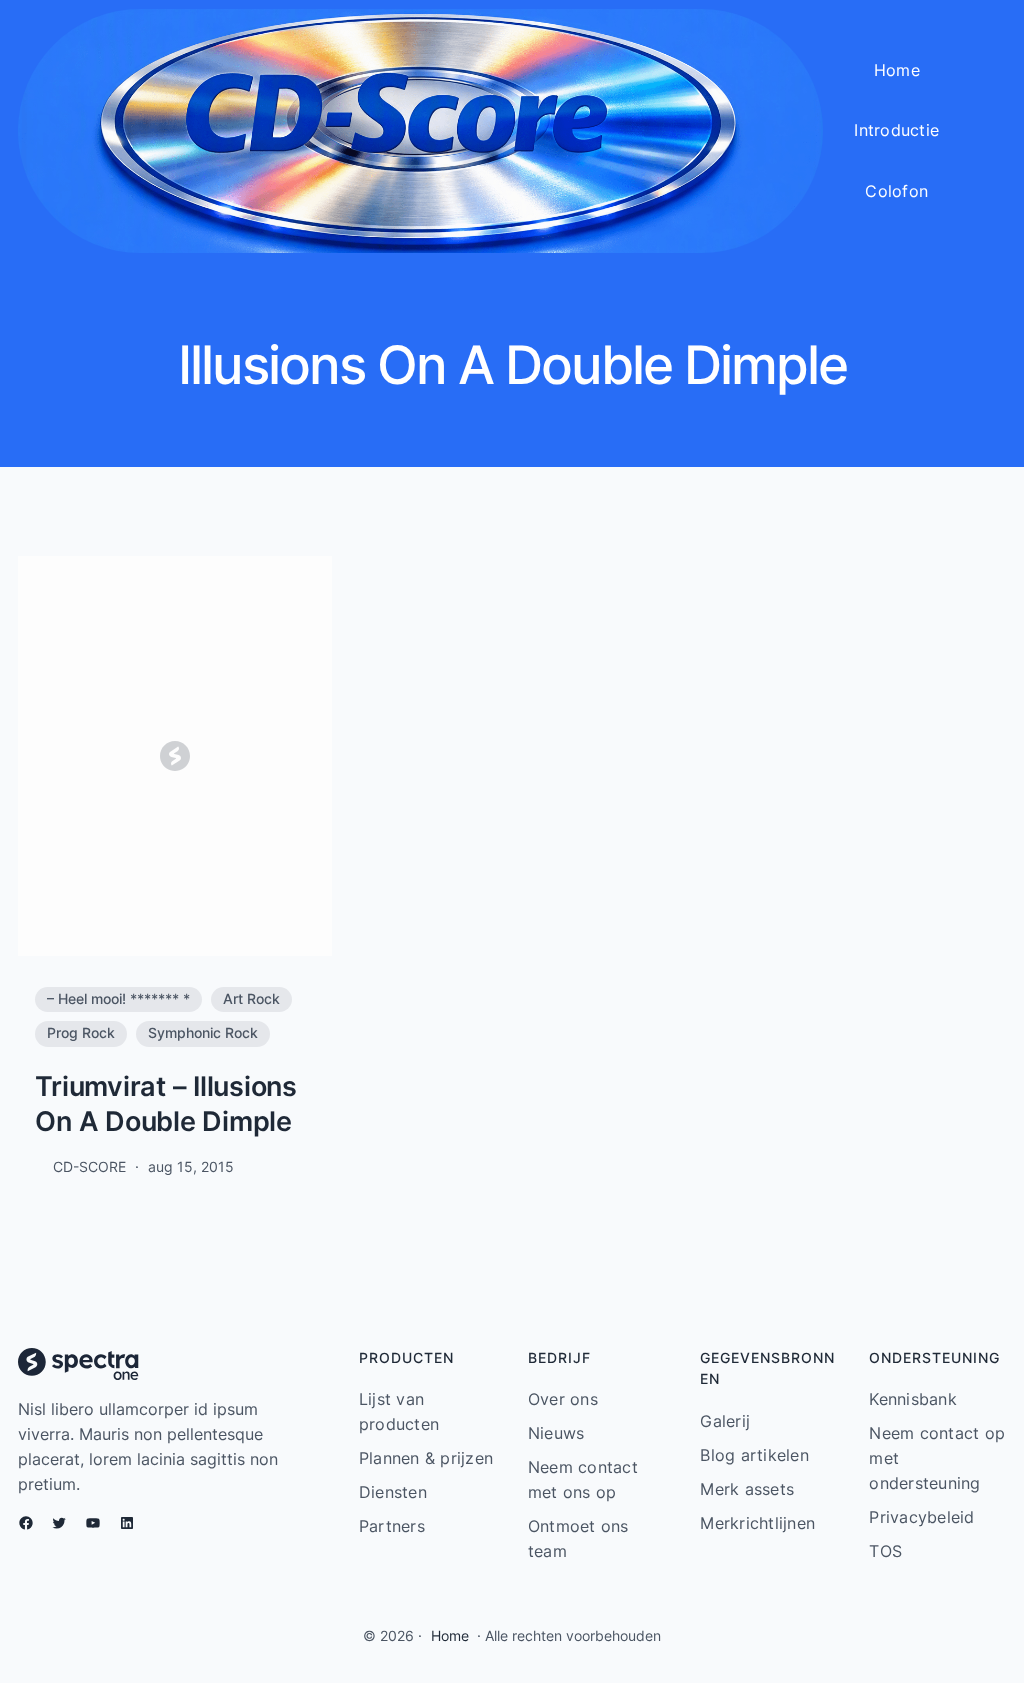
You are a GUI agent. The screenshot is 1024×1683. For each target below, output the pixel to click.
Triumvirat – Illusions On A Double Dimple (166, 1104)
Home (450, 1636)
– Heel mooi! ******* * (118, 999)
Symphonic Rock (203, 1033)
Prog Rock (81, 1033)
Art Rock (251, 999)
